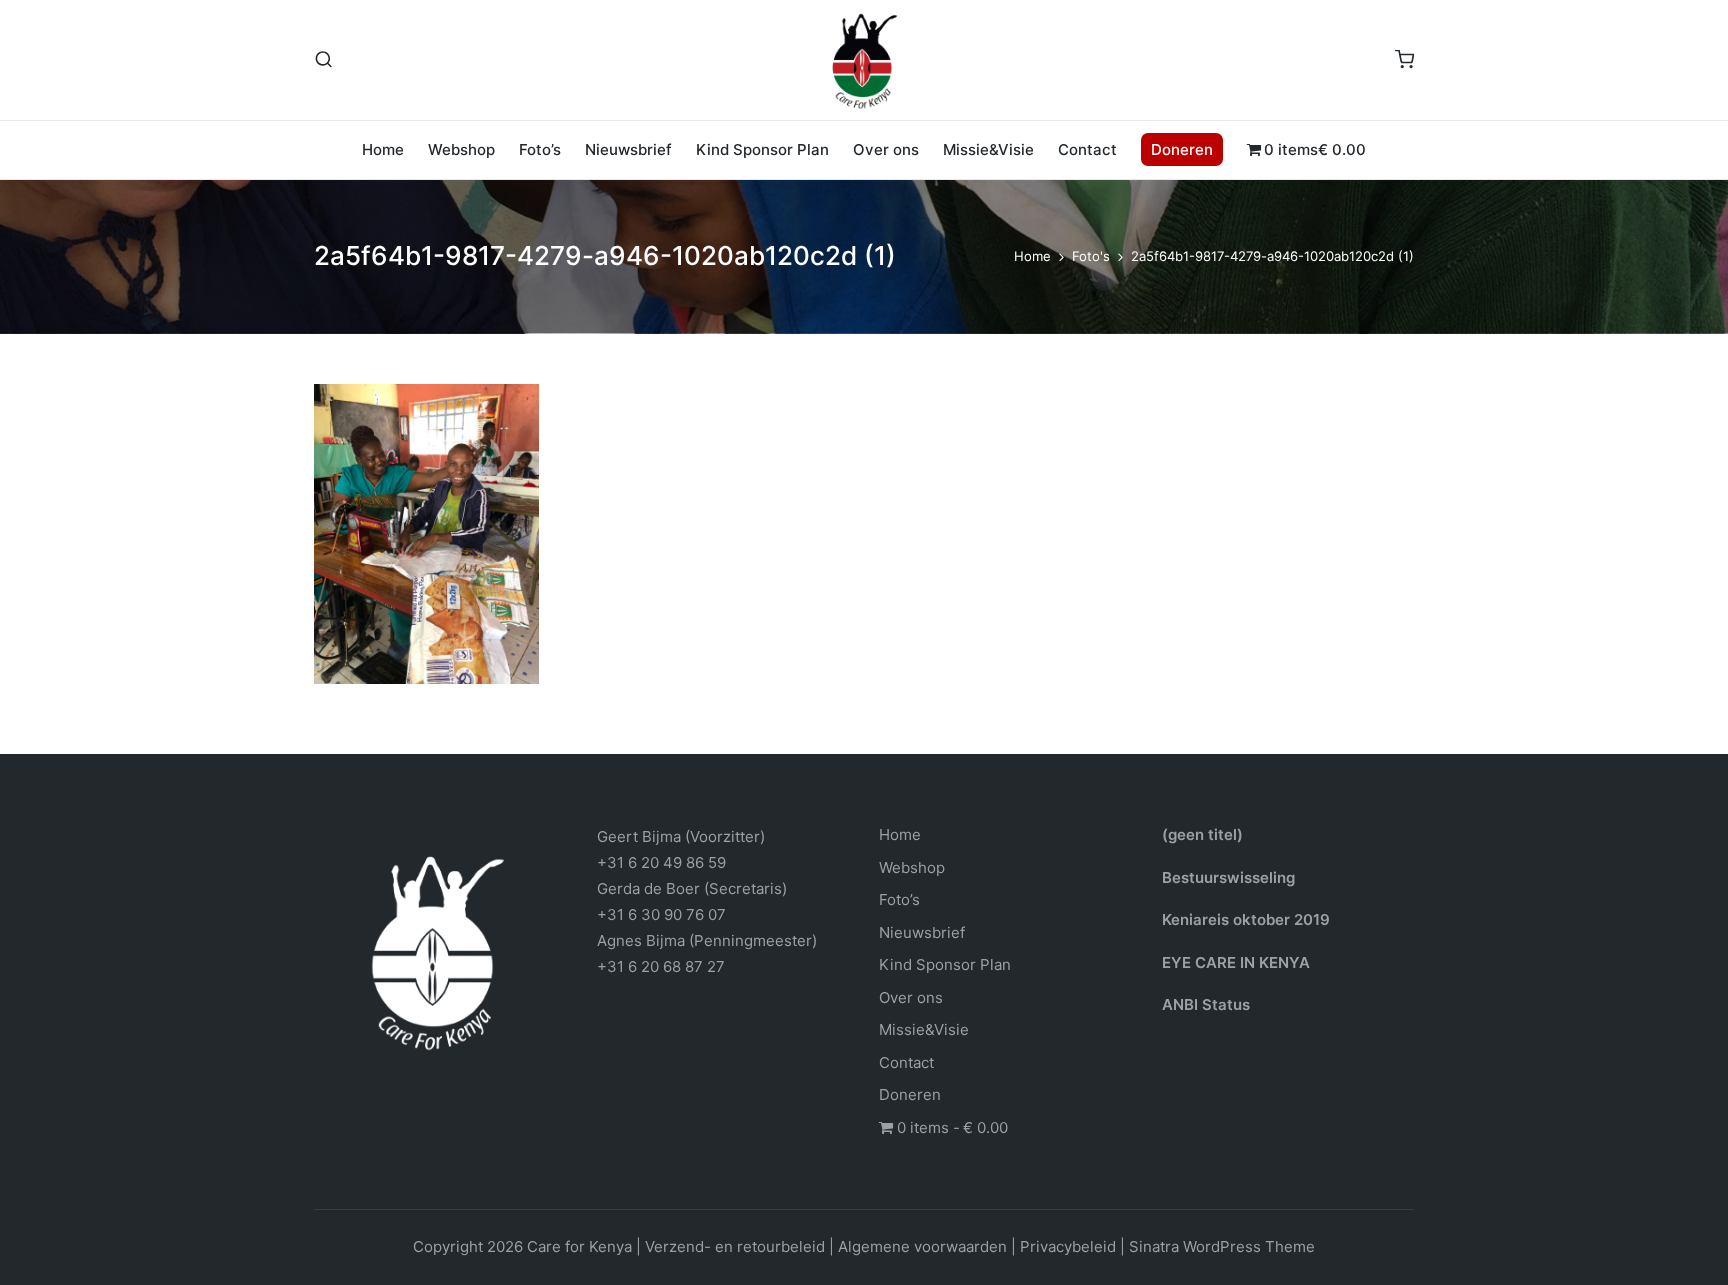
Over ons (911, 997)
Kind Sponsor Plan (945, 964)
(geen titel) (1202, 834)
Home (900, 834)
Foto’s (899, 899)
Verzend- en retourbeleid (735, 1246)
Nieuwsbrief (922, 932)
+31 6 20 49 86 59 (661, 862)
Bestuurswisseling (1228, 877)
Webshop (912, 867)
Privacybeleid (1068, 1246)
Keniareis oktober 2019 (1246, 919)
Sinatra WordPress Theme (1222, 1246)
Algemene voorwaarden (922, 1246)
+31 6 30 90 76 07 (661, 914)
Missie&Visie (924, 1029)
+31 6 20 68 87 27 (661, 966)
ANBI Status (1206, 1004)
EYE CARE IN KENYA (1236, 962)
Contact (906, 1062)
